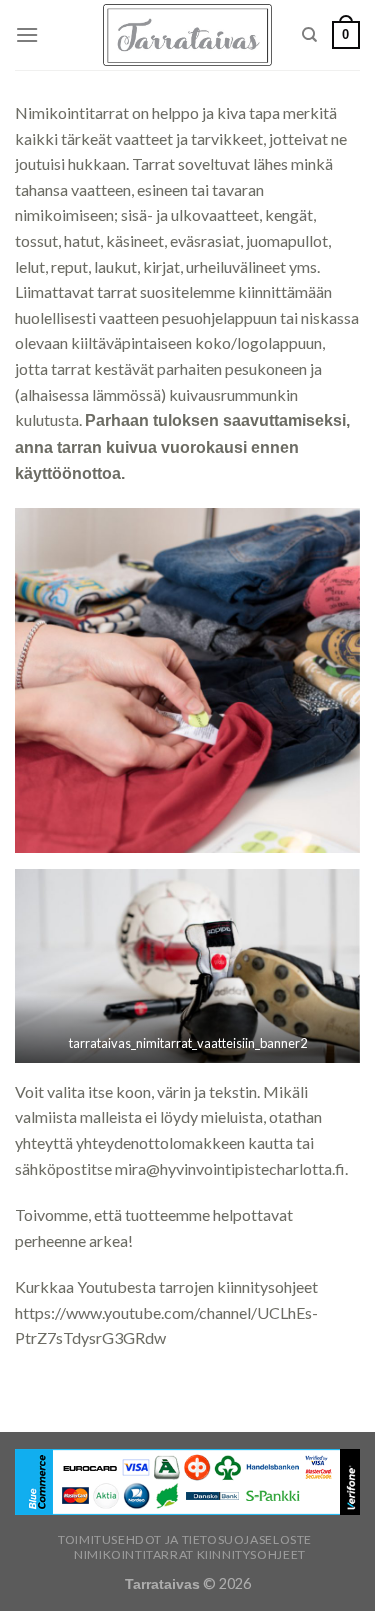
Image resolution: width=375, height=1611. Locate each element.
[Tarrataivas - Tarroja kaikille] (187, 35)
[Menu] (27, 34)
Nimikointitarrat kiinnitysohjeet (190, 1554)
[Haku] (309, 35)
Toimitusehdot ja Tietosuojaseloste (185, 1539)
